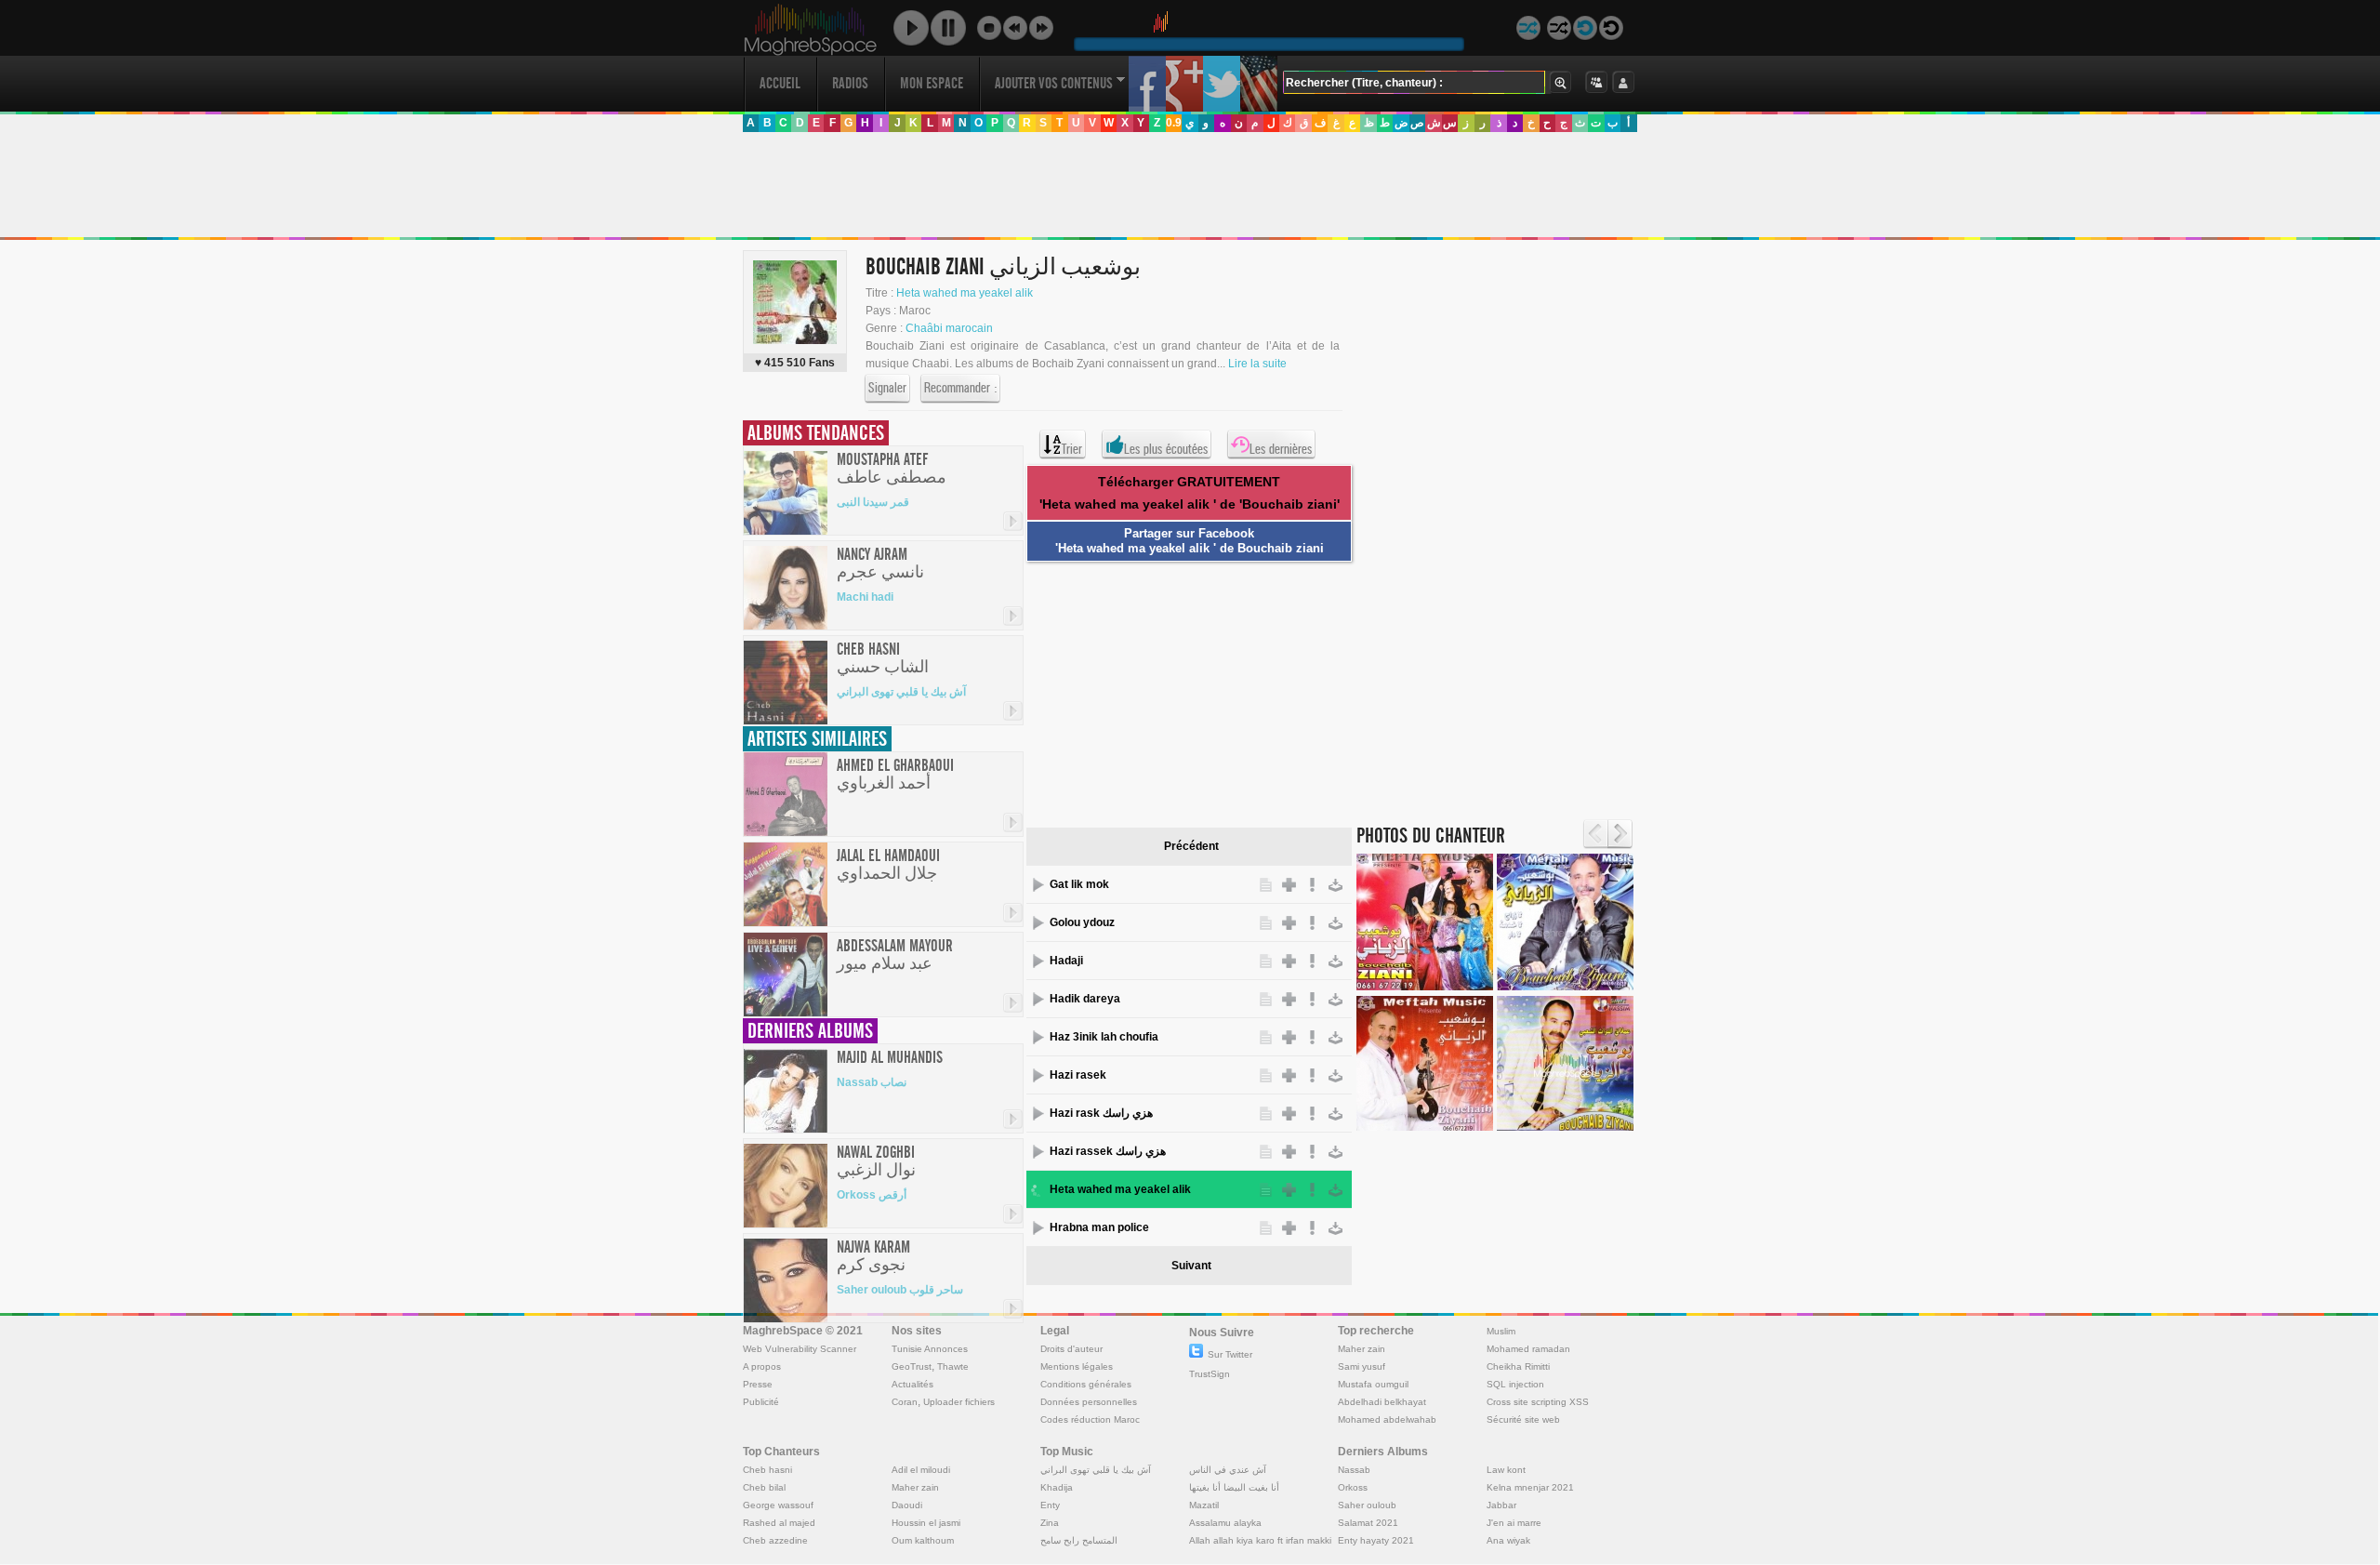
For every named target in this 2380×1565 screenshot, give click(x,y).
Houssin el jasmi (926, 1523)
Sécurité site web (1523, 1419)
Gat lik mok (1079, 884)
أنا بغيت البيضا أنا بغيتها (1234, 1487)
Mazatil (1204, 1505)
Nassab (1354, 1470)
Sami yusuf (1362, 1366)
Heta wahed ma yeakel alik (965, 293)
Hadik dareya (1085, 999)
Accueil (780, 83)
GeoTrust (912, 1366)
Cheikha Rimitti (1518, 1366)
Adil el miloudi (921, 1470)
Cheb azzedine (775, 1540)
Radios (850, 83)
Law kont (1506, 1470)
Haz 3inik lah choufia (1104, 1037)
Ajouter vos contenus (1054, 83)
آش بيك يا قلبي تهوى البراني (901, 692)
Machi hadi (865, 597)
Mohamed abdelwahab (1387, 1419)
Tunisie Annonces (930, 1349)
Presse (758, 1384)
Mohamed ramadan (1528, 1349)
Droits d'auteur (1071, 1349)
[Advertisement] (1189, 185)
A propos (762, 1366)
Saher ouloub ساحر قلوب (900, 1290)
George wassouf (778, 1505)
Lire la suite (1257, 364)
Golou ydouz (1082, 922)
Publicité (761, 1402)
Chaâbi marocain (949, 328)
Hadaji (1066, 961)
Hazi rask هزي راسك (1101, 1113)
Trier (1072, 449)
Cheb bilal (764, 1487)
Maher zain (1362, 1349)
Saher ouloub (1367, 1505)
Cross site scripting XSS (1538, 1402)
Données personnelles (1089, 1402)
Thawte (953, 1366)
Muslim (1501, 1331)
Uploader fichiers (959, 1402)
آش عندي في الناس (1228, 1470)
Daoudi (907, 1505)
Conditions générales (1086, 1384)
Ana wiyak (1508, 1540)
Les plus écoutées (1166, 449)
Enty (1050, 1505)
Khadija (1057, 1487)
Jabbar (1501, 1505)
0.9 (1174, 123)
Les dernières (1281, 449)
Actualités (912, 1384)
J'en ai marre (1514, 1523)
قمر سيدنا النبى (873, 502)
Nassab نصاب (872, 1082)
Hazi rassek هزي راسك (1108, 1151)
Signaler (887, 388)
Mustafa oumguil (1373, 1384)
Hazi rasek (1078, 1075)
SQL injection (1515, 1384)
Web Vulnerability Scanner (800, 1349)
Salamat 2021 (1368, 1523)
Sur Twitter (1230, 1354)
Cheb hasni (767, 1470)
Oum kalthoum (923, 1540)
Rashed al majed (779, 1523)
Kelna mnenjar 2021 (1530, 1487)
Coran (905, 1402)
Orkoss (1353, 1487)
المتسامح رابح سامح (1079, 1540)
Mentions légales (1077, 1366)
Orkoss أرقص (872, 1195)
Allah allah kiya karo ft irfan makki (1260, 1540)
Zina (1050, 1523)
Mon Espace (932, 83)
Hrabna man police (1099, 1227)
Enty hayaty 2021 (1376, 1540)
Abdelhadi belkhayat (1382, 1402)
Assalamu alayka (1225, 1523)
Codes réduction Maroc (1090, 1419)
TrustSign (1210, 1374)
